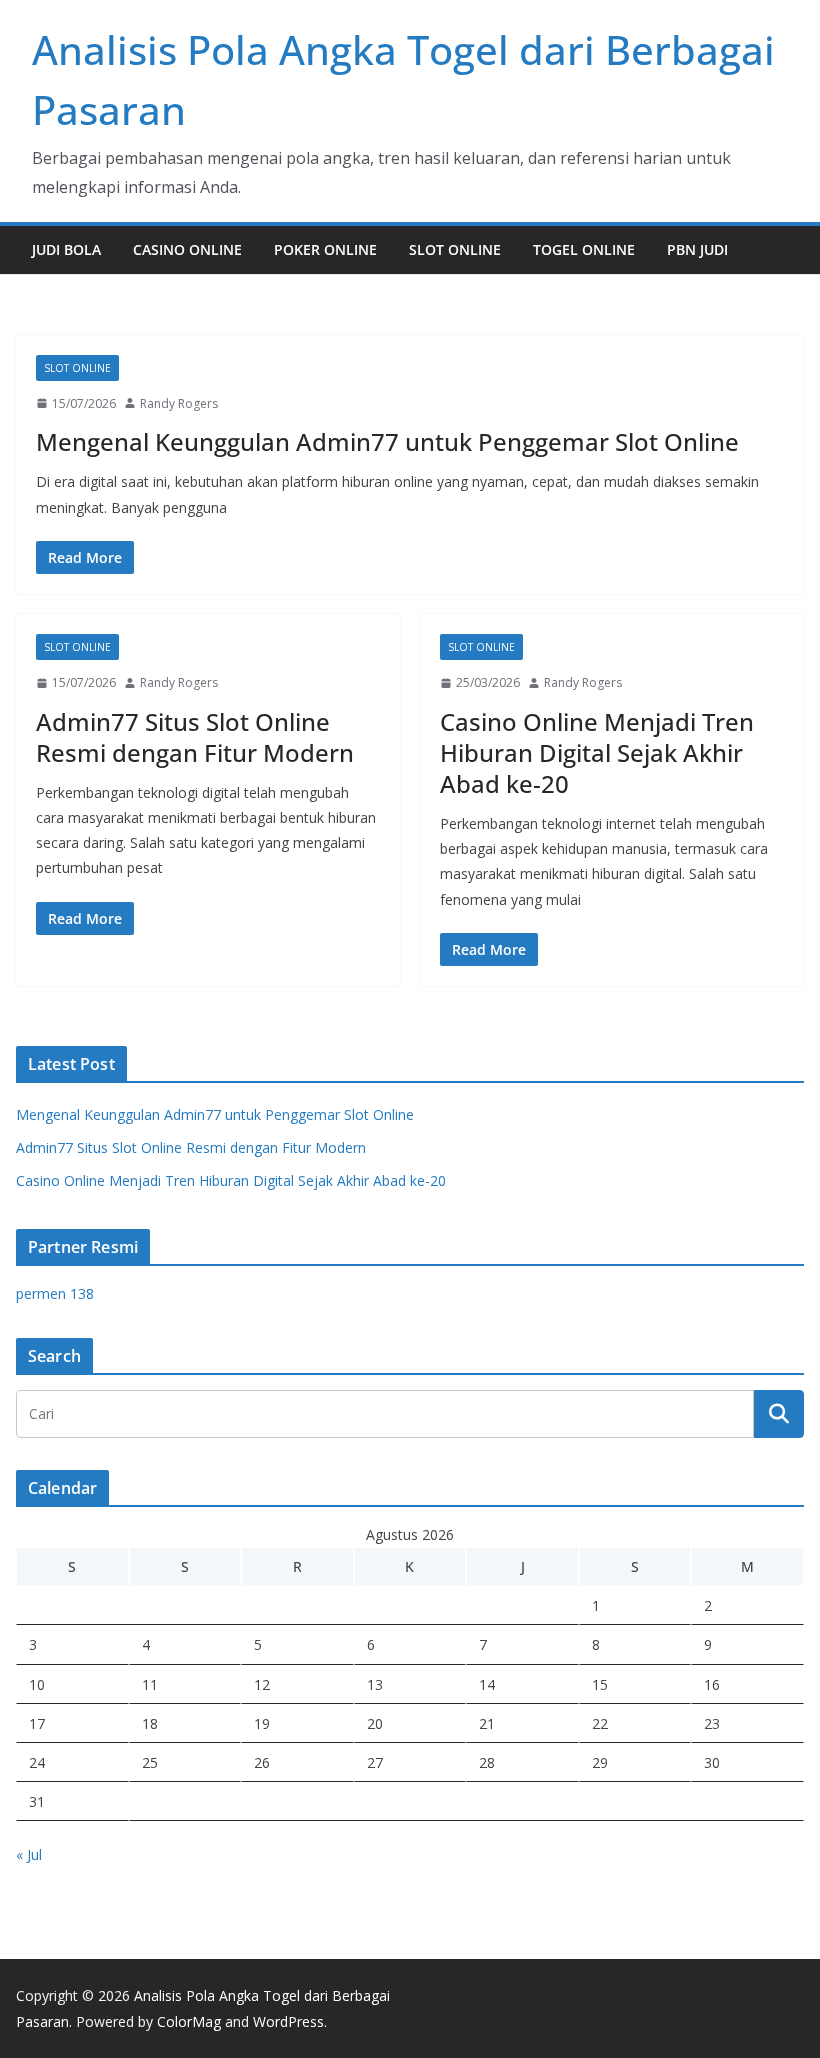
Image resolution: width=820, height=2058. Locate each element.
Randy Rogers (179, 403)
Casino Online (187, 249)
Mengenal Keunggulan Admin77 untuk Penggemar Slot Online (387, 441)
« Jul (29, 1854)
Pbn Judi (697, 249)
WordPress (288, 2021)
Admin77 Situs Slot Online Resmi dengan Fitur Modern (195, 737)
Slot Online (455, 249)
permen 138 (55, 1293)
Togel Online (584, 249)
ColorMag (189, 2021)
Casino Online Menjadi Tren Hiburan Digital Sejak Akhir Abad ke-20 (597, 752)
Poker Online (325, 249)
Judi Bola (66, 249)
